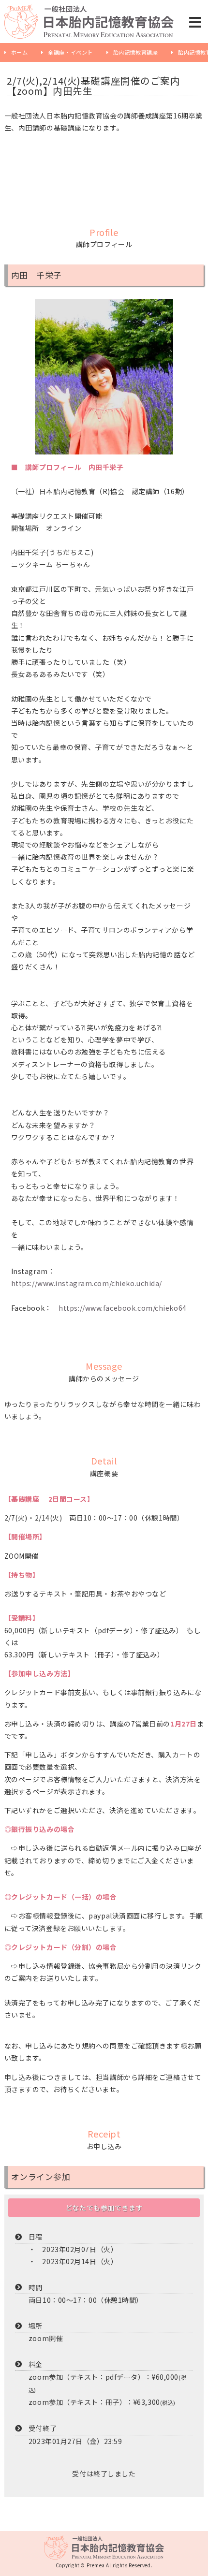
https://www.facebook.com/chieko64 (122, 1308)
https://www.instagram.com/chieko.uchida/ (87, 1283)
